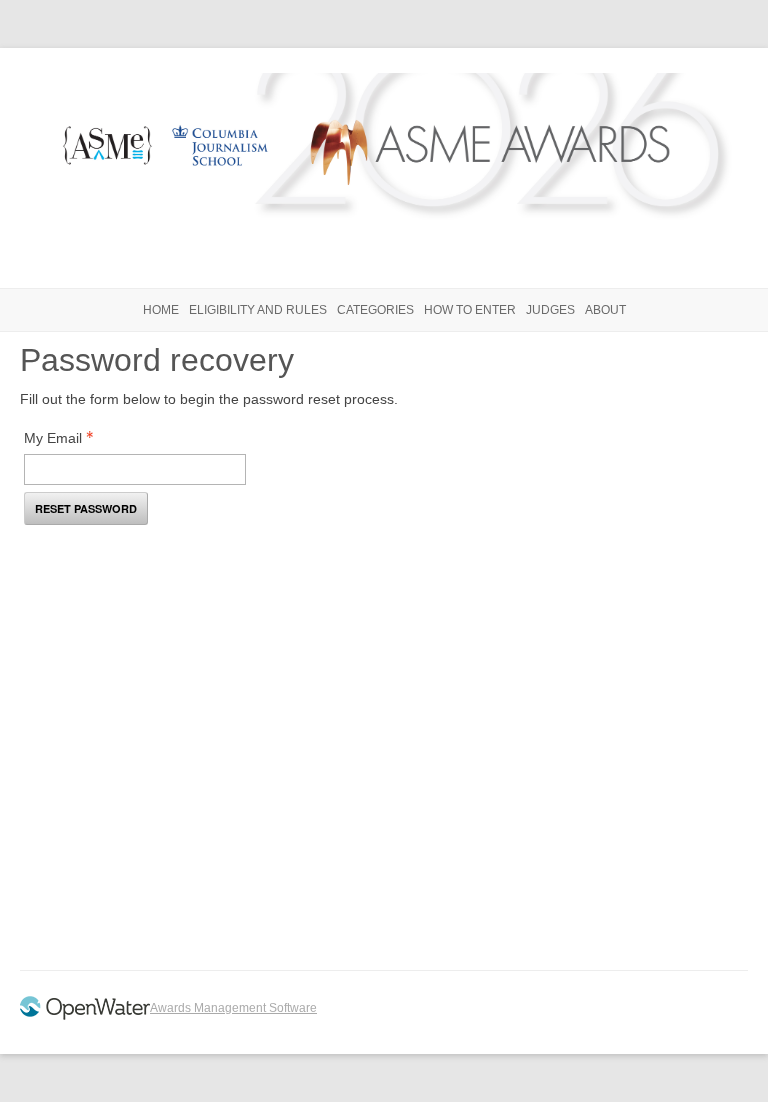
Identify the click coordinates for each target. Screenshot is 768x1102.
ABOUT (605, 310)
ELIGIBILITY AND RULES (258, 310)
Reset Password (86, 508)
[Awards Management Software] (85, 1016)
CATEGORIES (375, 310)
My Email (53, 438)
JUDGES (550, 310)
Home (161, 310)
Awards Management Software (233, 1008)
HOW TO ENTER (470, 310)
